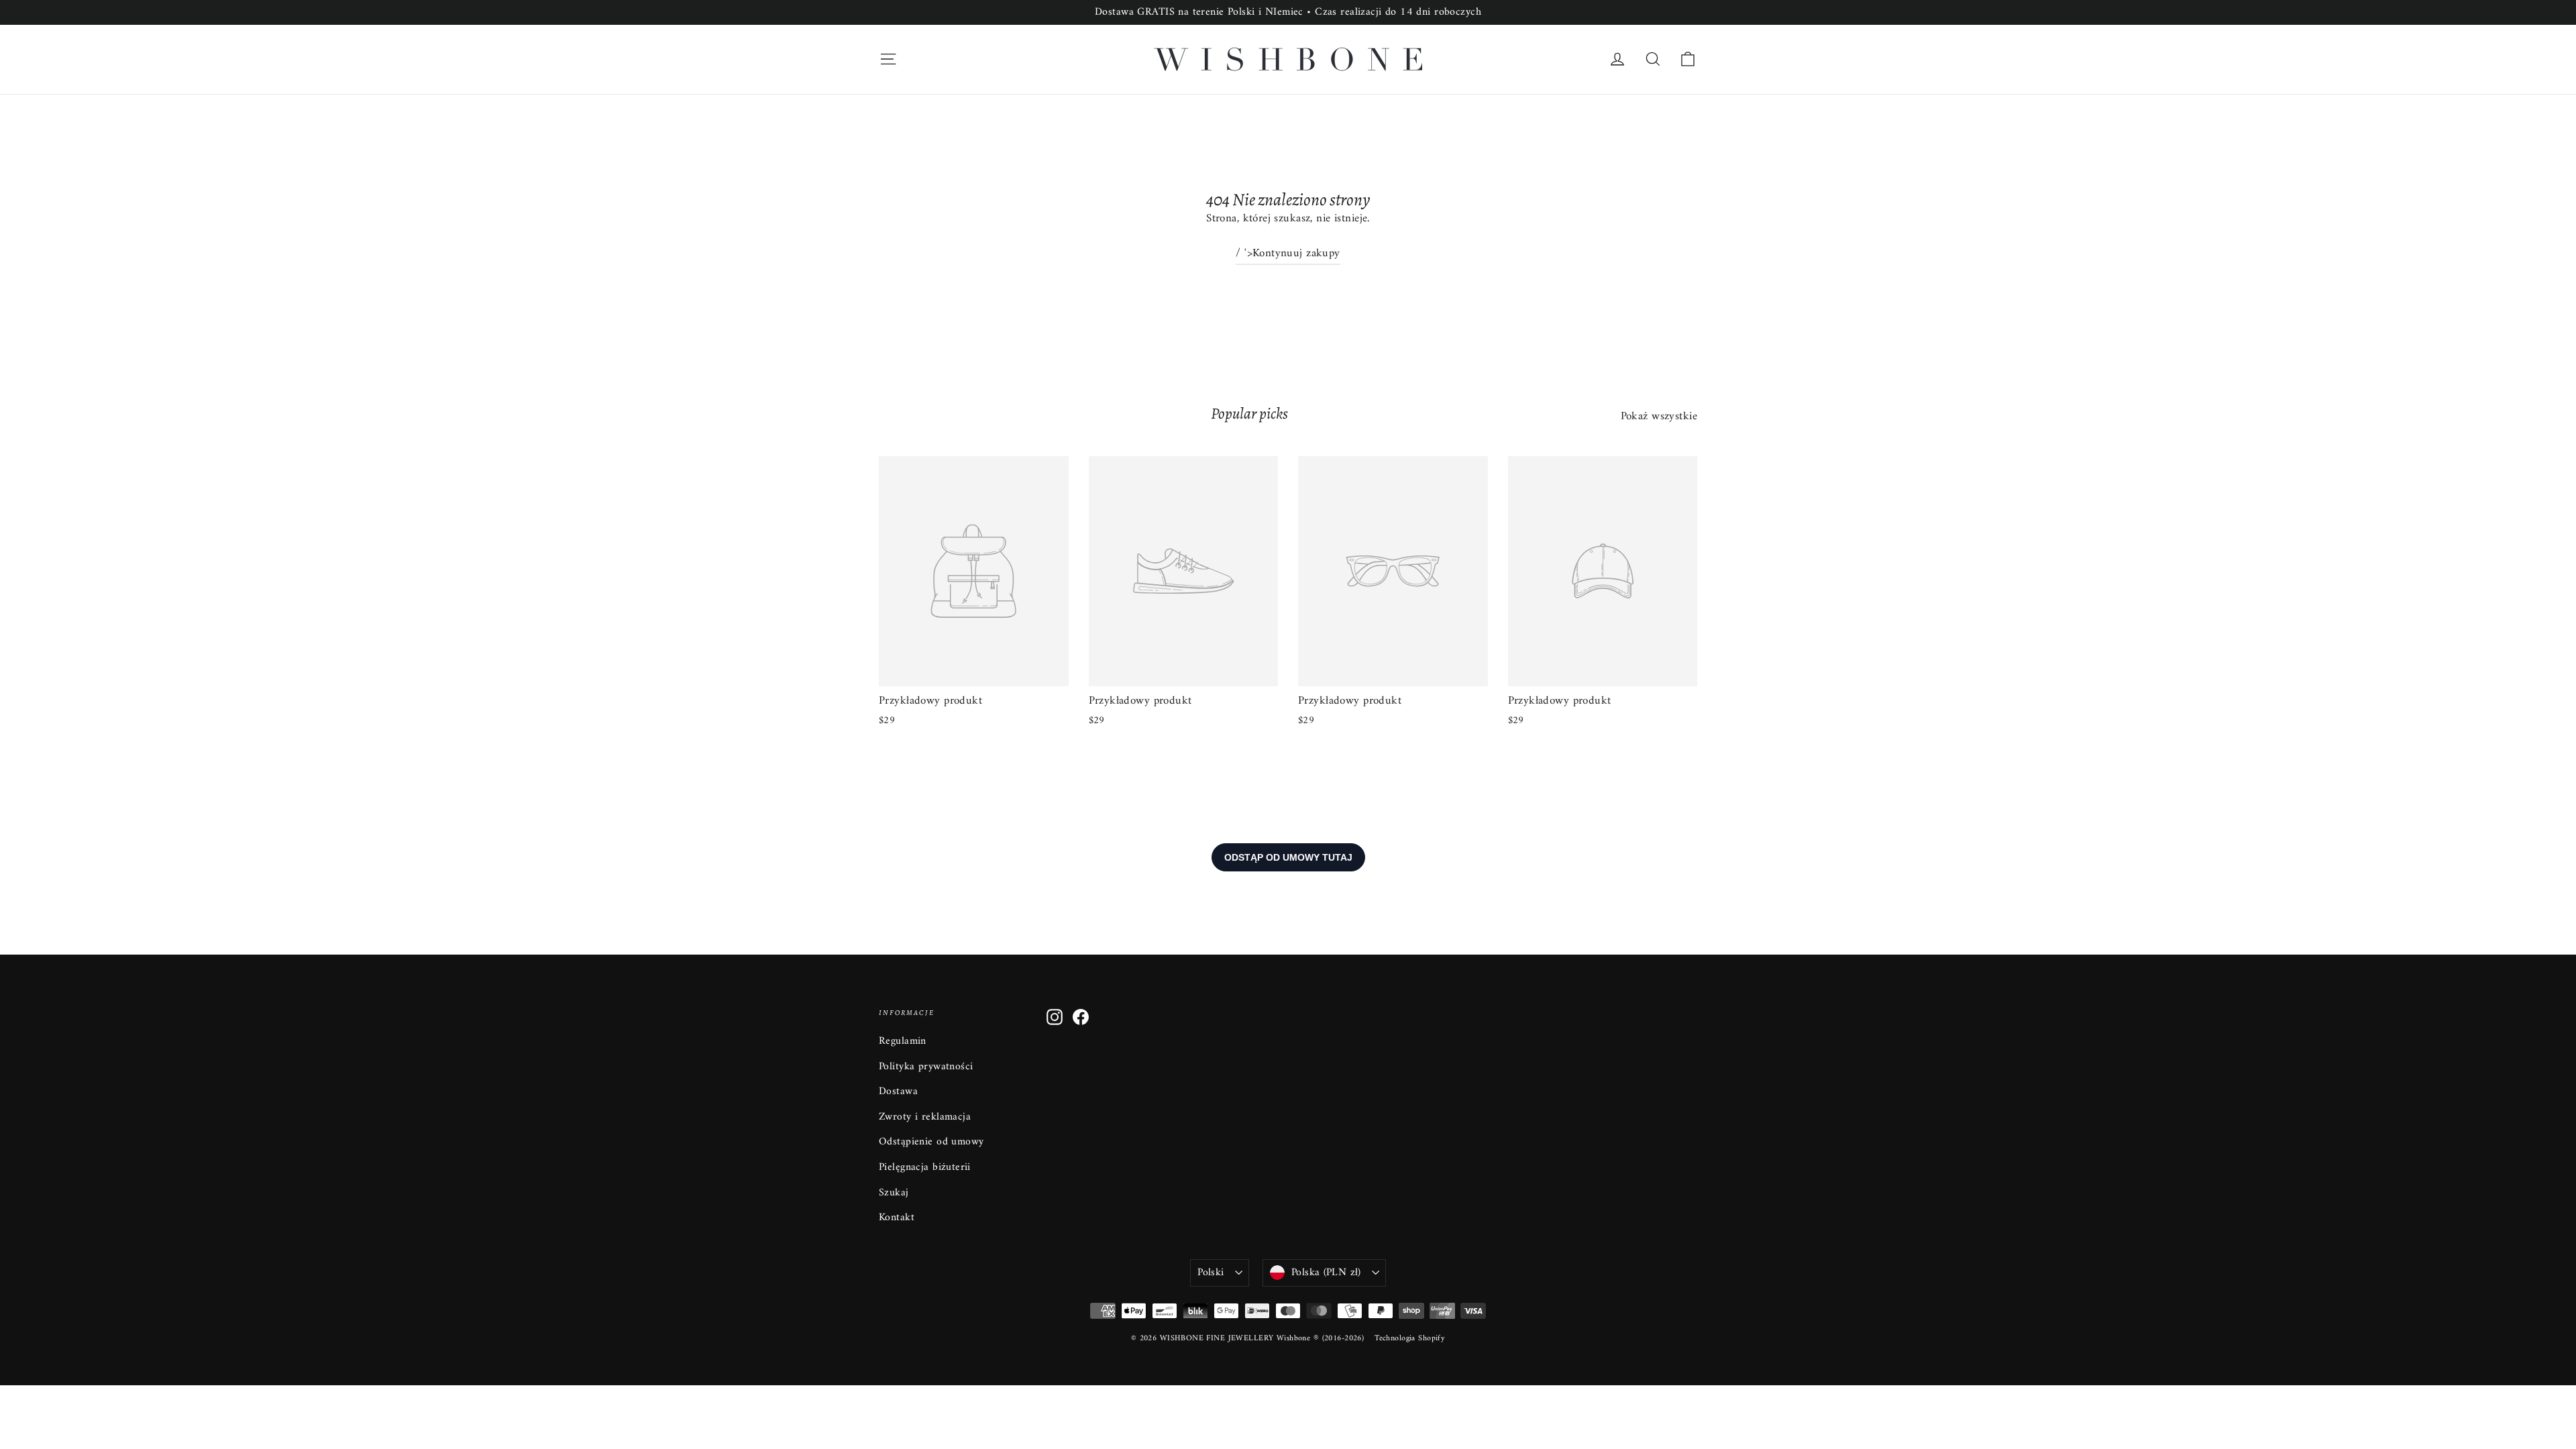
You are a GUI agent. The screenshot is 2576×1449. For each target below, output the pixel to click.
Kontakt (897, 1218)
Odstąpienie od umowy (931, 1142)
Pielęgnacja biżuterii (925, 1167)
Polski (1211, 1273)
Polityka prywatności (926, 1067)
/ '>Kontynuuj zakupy (1288, 254)
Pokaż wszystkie (1659, 416)
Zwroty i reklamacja (925, 1117)
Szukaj (894, 1193)
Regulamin (903, 1041)
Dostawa (898, 1091)
